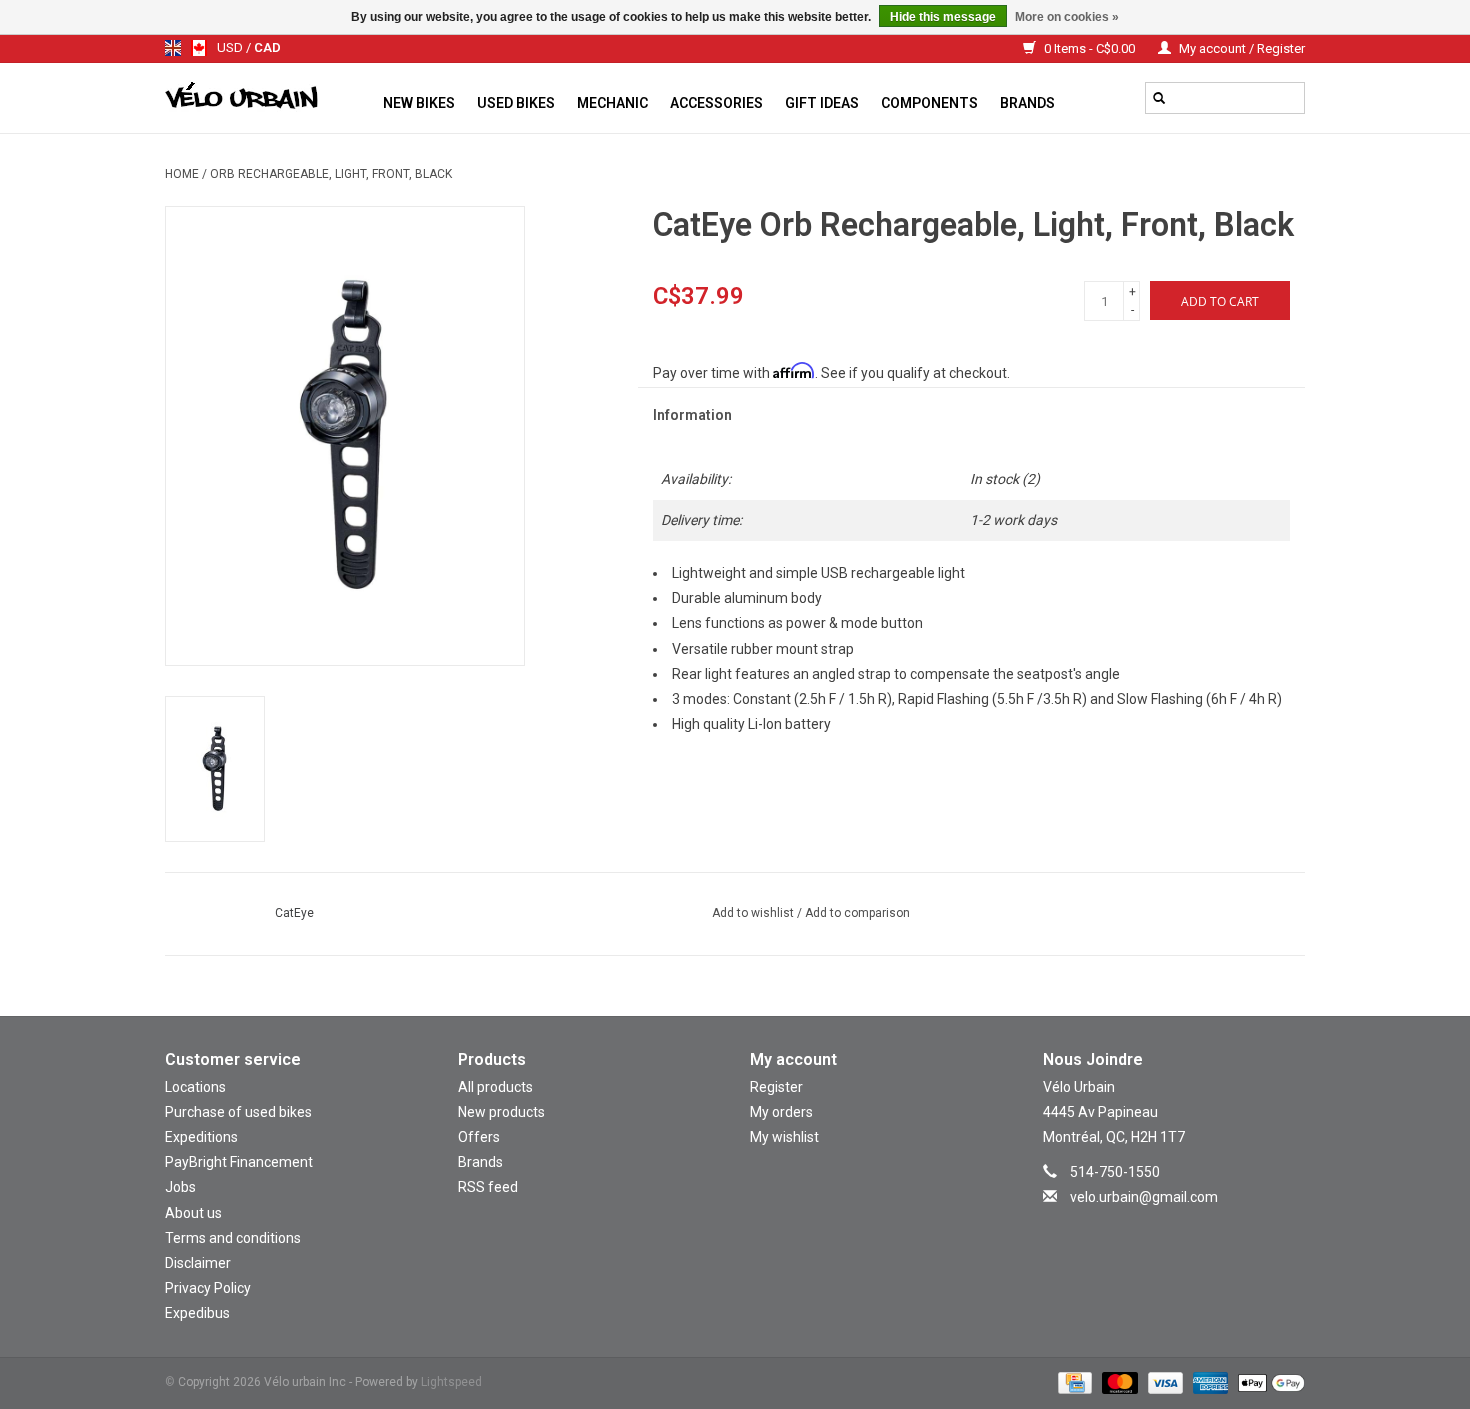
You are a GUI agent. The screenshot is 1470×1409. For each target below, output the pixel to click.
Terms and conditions (233, 1238)
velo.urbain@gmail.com (1144, 1197)
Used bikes (516, 103)
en (173, 48)
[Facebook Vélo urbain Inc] (1191, 1227)
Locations (195, 1087)
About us (193, 1213)
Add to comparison (857, 913)
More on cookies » (1067, 17)
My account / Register (1240, 48)
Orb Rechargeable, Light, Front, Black (331, 174)
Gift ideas (822, 103)
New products (501, 1112)
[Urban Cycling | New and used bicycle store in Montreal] (268, 98)
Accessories (716, 103)
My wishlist (784, 1137)
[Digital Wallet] (1268, 1382)
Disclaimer (198, 1263)
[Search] (1159, 98)
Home (182, 174)
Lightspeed (451, 1382)
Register (776, 1087)
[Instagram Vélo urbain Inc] (1156, 1227)
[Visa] (1163, 1382)
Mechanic (612, 103)
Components (929, 103)
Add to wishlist (754, 913)
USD (231, 47)
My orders (781, 1112)
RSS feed (488, 1187)
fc (199, 48)
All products (495, 1087)
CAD (267, 47)
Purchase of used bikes (238, 1112)
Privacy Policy (208, 1288)
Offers (479, 1137)
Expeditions (201, 1137)
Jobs (180, 1187)
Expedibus (197, 1313)
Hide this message (943, 17)
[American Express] (1208, 1382)
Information (692, 415)
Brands (1027, 103)
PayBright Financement (239, 1162)
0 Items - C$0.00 (1089, 48)
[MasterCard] (1117, 1382)
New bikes (419, 103)
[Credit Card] (1073, 1382)
